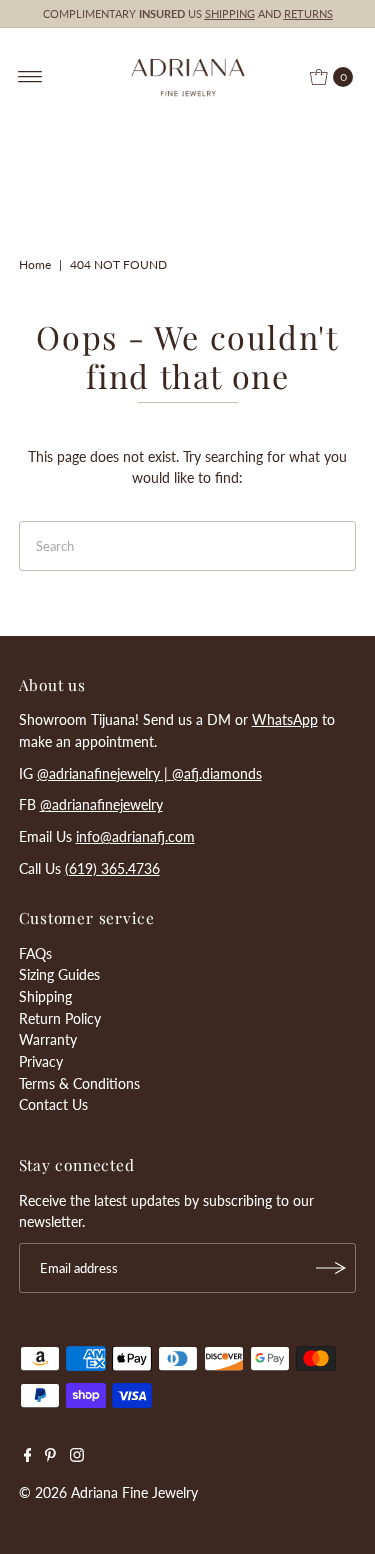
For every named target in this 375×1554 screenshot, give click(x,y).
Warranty (48, 1039)
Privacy (41, 1061)
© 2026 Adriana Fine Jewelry (108, 1492)
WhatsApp (285, 719)
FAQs (35, 953)
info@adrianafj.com (135, 836)
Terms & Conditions (79, 1083)
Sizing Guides (59, 974)
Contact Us (53, 1104)
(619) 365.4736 (112, 868)
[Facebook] (28, 1457)
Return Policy (60, 1018)
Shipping (45, 996)
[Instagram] (77, 1457)
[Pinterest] (50, 1457)
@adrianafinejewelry (101, 804)
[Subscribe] (331, 1268)
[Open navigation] (30, 77)
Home (35, 264)
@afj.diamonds (217, 773)
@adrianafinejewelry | (104, 773)
